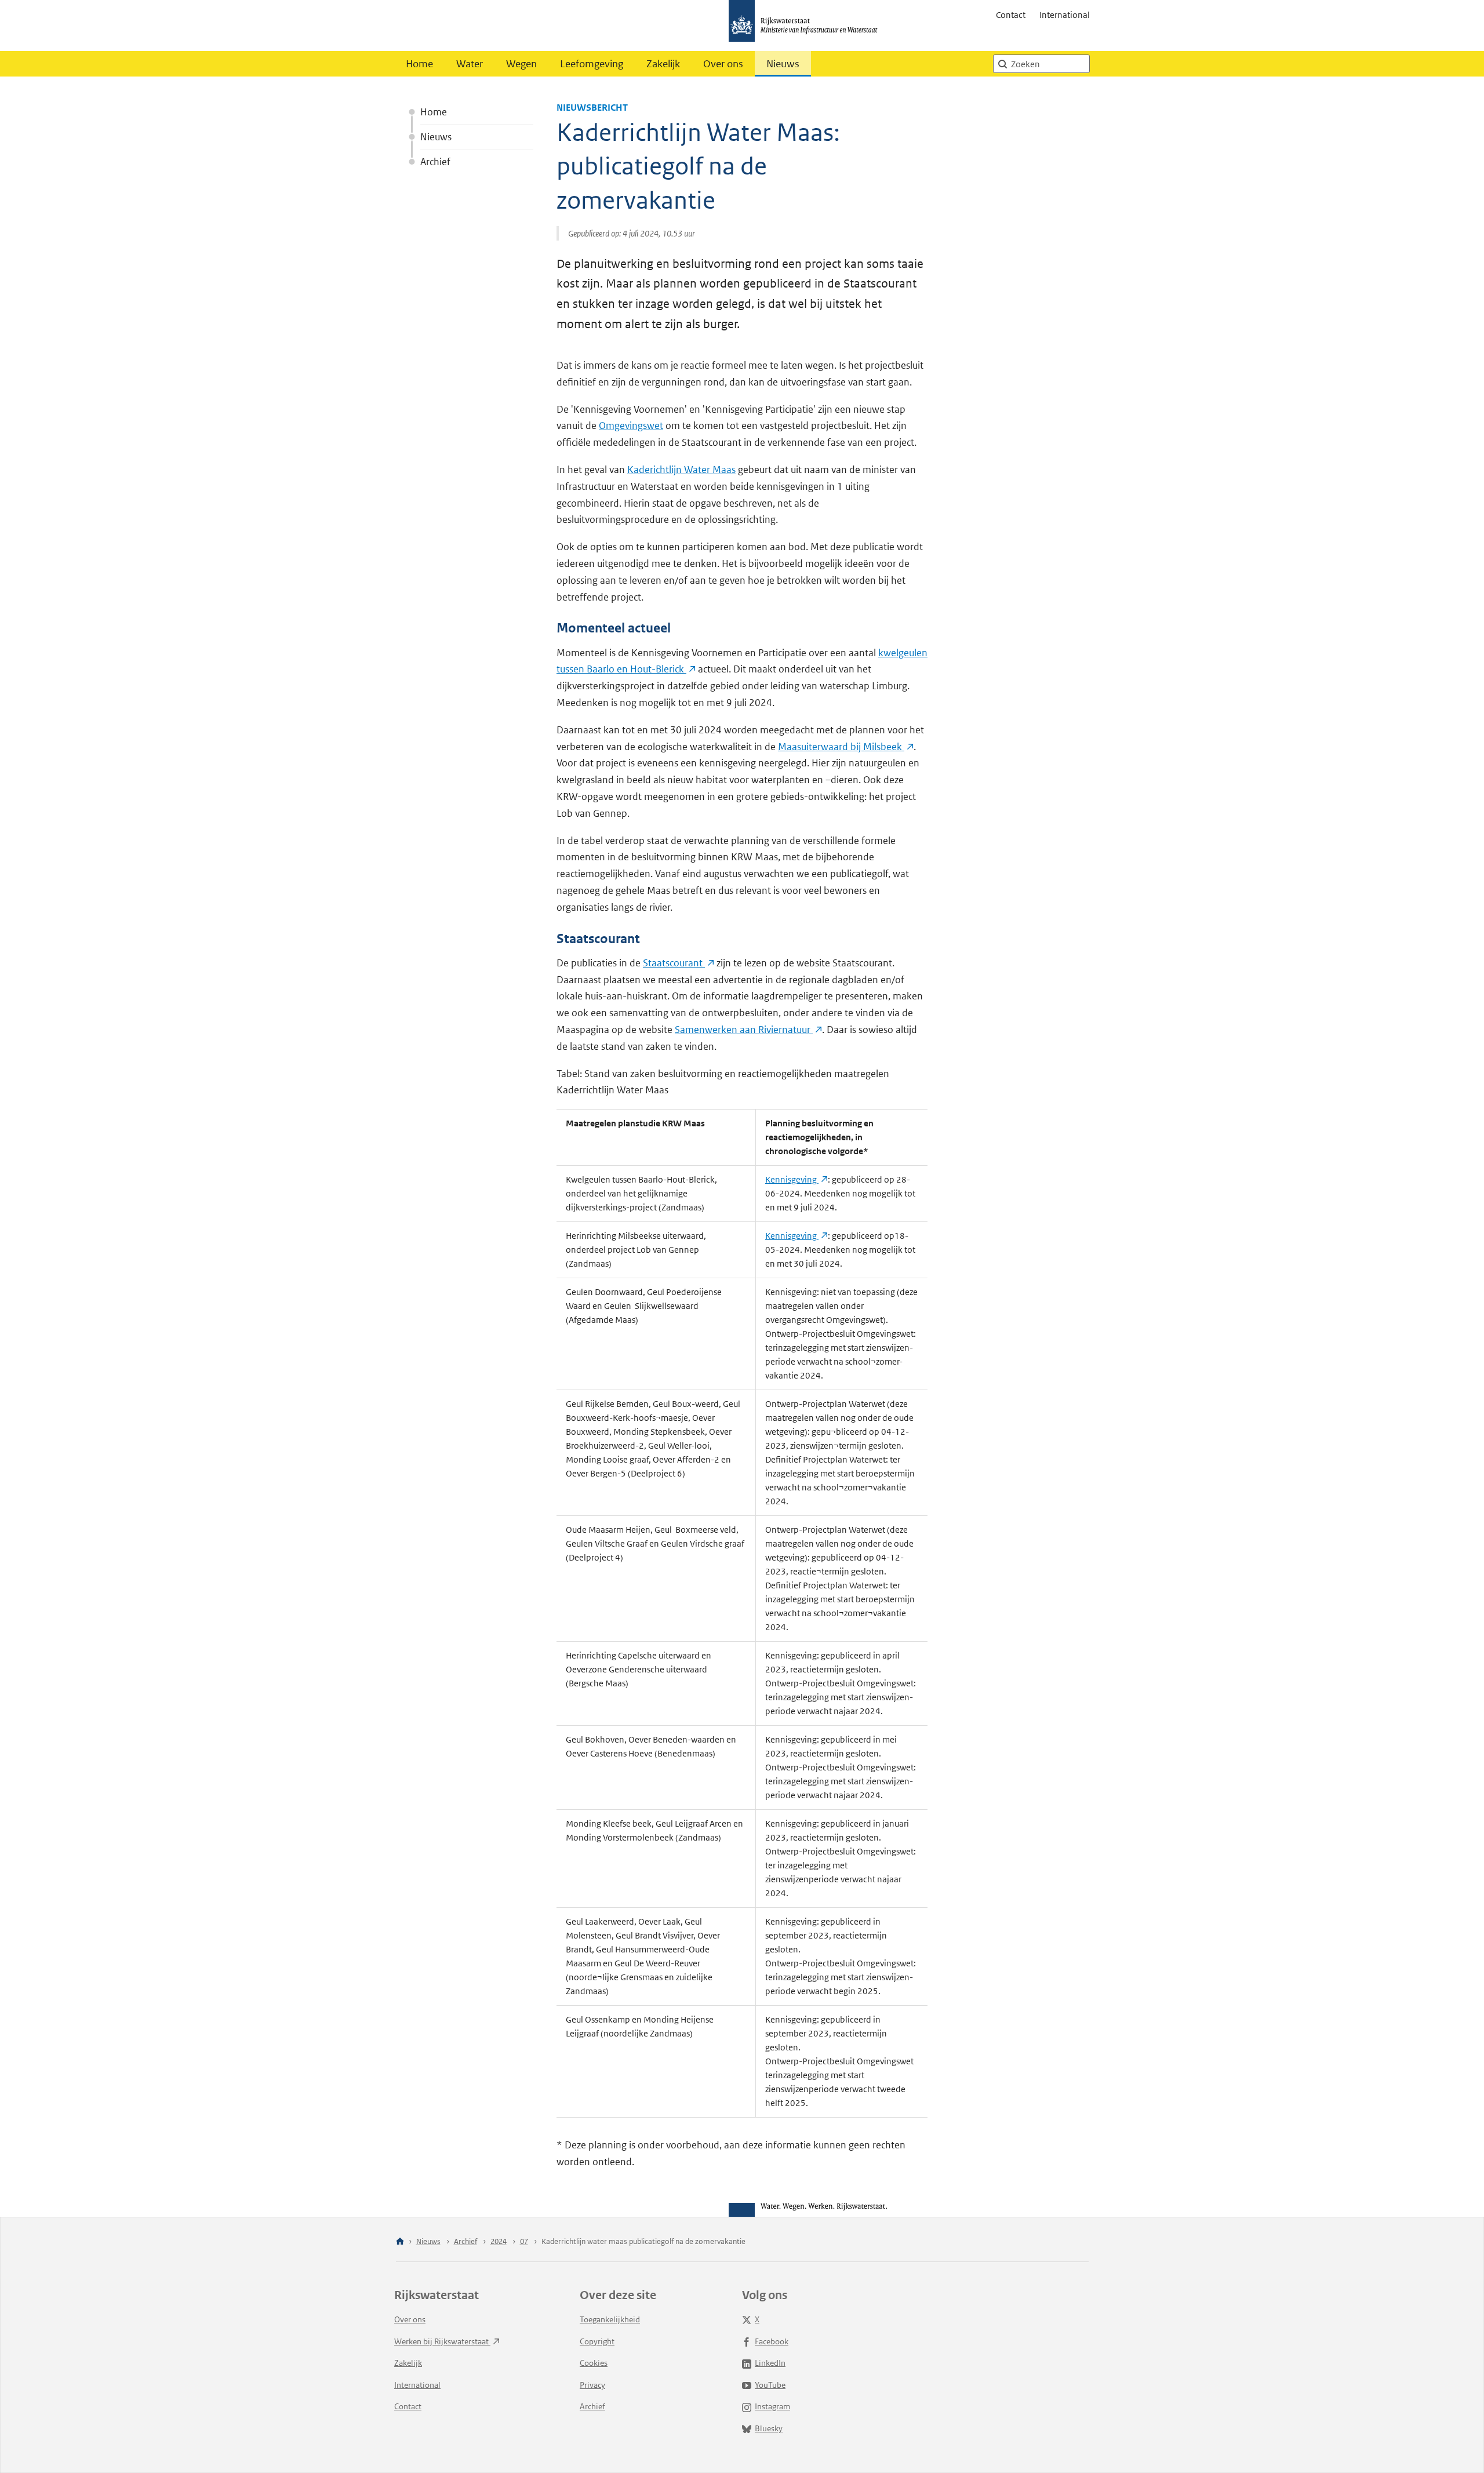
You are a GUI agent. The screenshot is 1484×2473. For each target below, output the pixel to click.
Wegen (521, 64)
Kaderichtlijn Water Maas (681, 470)
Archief (435, 162)
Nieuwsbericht (592, 108)
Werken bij (442, 2341)
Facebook (772, 2341)
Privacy (592, 2385)
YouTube (770, 2385)
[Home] (400, 2242)
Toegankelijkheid (610, 2319)
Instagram (772, 2406)
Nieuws (783, 64)
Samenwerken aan (744, 1030)
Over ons (723, 64)
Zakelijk (663, 64)
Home (419, 64)
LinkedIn (770, 2363)
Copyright (597, 2341)
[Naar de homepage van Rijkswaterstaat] (807, 26)
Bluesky (769, 2428)
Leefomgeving (592, 64)
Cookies (594, 2363)
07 (524, 2241)
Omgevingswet (631, 425)
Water (470, 64)
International (1065, 15)
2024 (499, 2241)
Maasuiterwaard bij (841, 747)
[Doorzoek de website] (1002, 64)
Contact (1011, 15)
